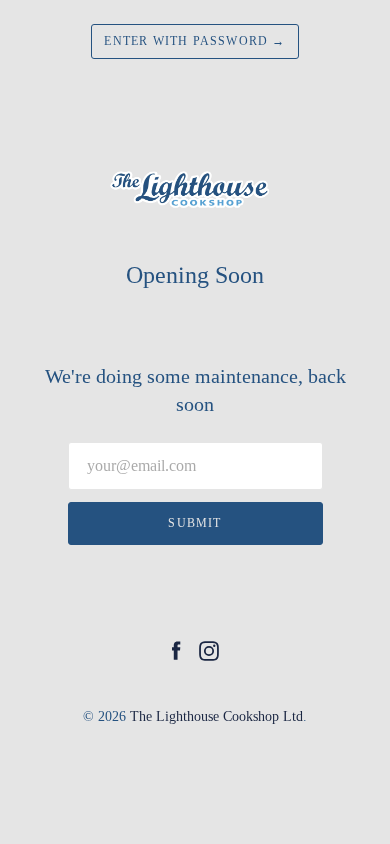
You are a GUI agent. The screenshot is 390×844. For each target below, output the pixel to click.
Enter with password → (194, 41)
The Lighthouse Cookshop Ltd (216, 716)
